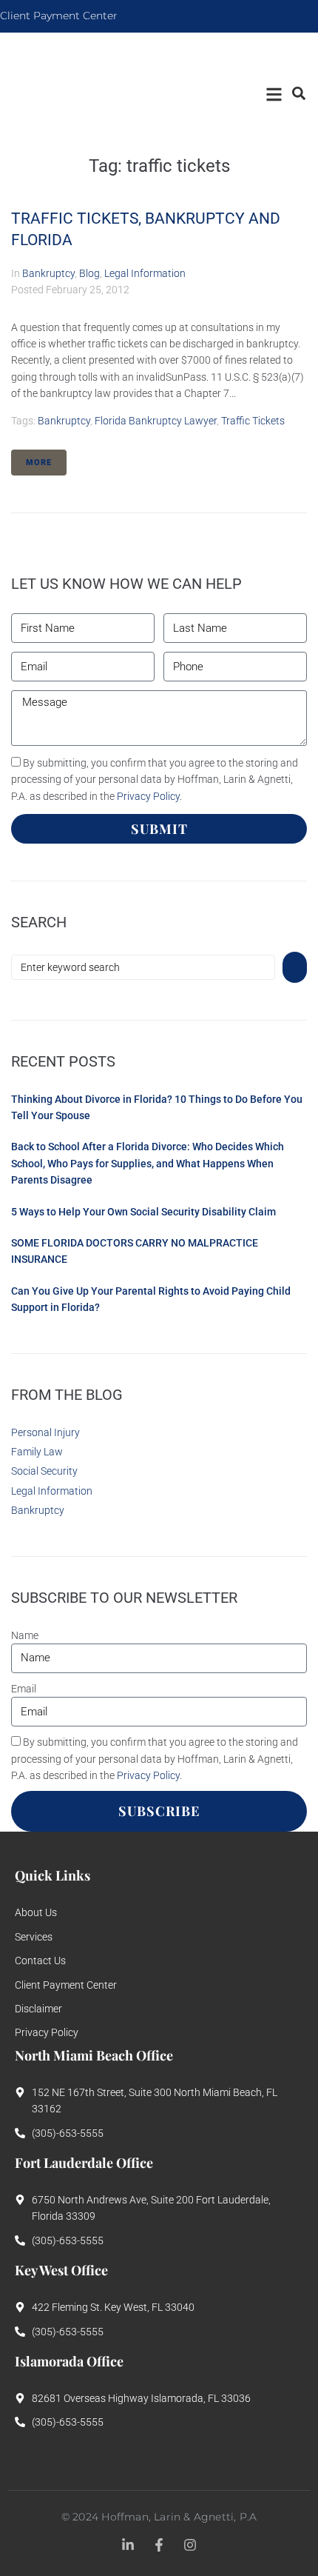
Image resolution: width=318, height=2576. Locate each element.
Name (25, 1635)
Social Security (44, 1471)
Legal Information (145, 273)
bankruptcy (64, 421)
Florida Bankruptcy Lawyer (156, 421)
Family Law (37, 1452)
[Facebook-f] (159, 2545)
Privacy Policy (148, 796)
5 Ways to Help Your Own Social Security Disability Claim (143, 1212)
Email (24, 1689)
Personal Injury (45, 1432)
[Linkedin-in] (128, 2545)
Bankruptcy (48, 273)
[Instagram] (190, 2545)
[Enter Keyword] (298, 93)
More (39, 463)
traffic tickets (253, 421)
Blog (89, 273)
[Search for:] (143, 967)
